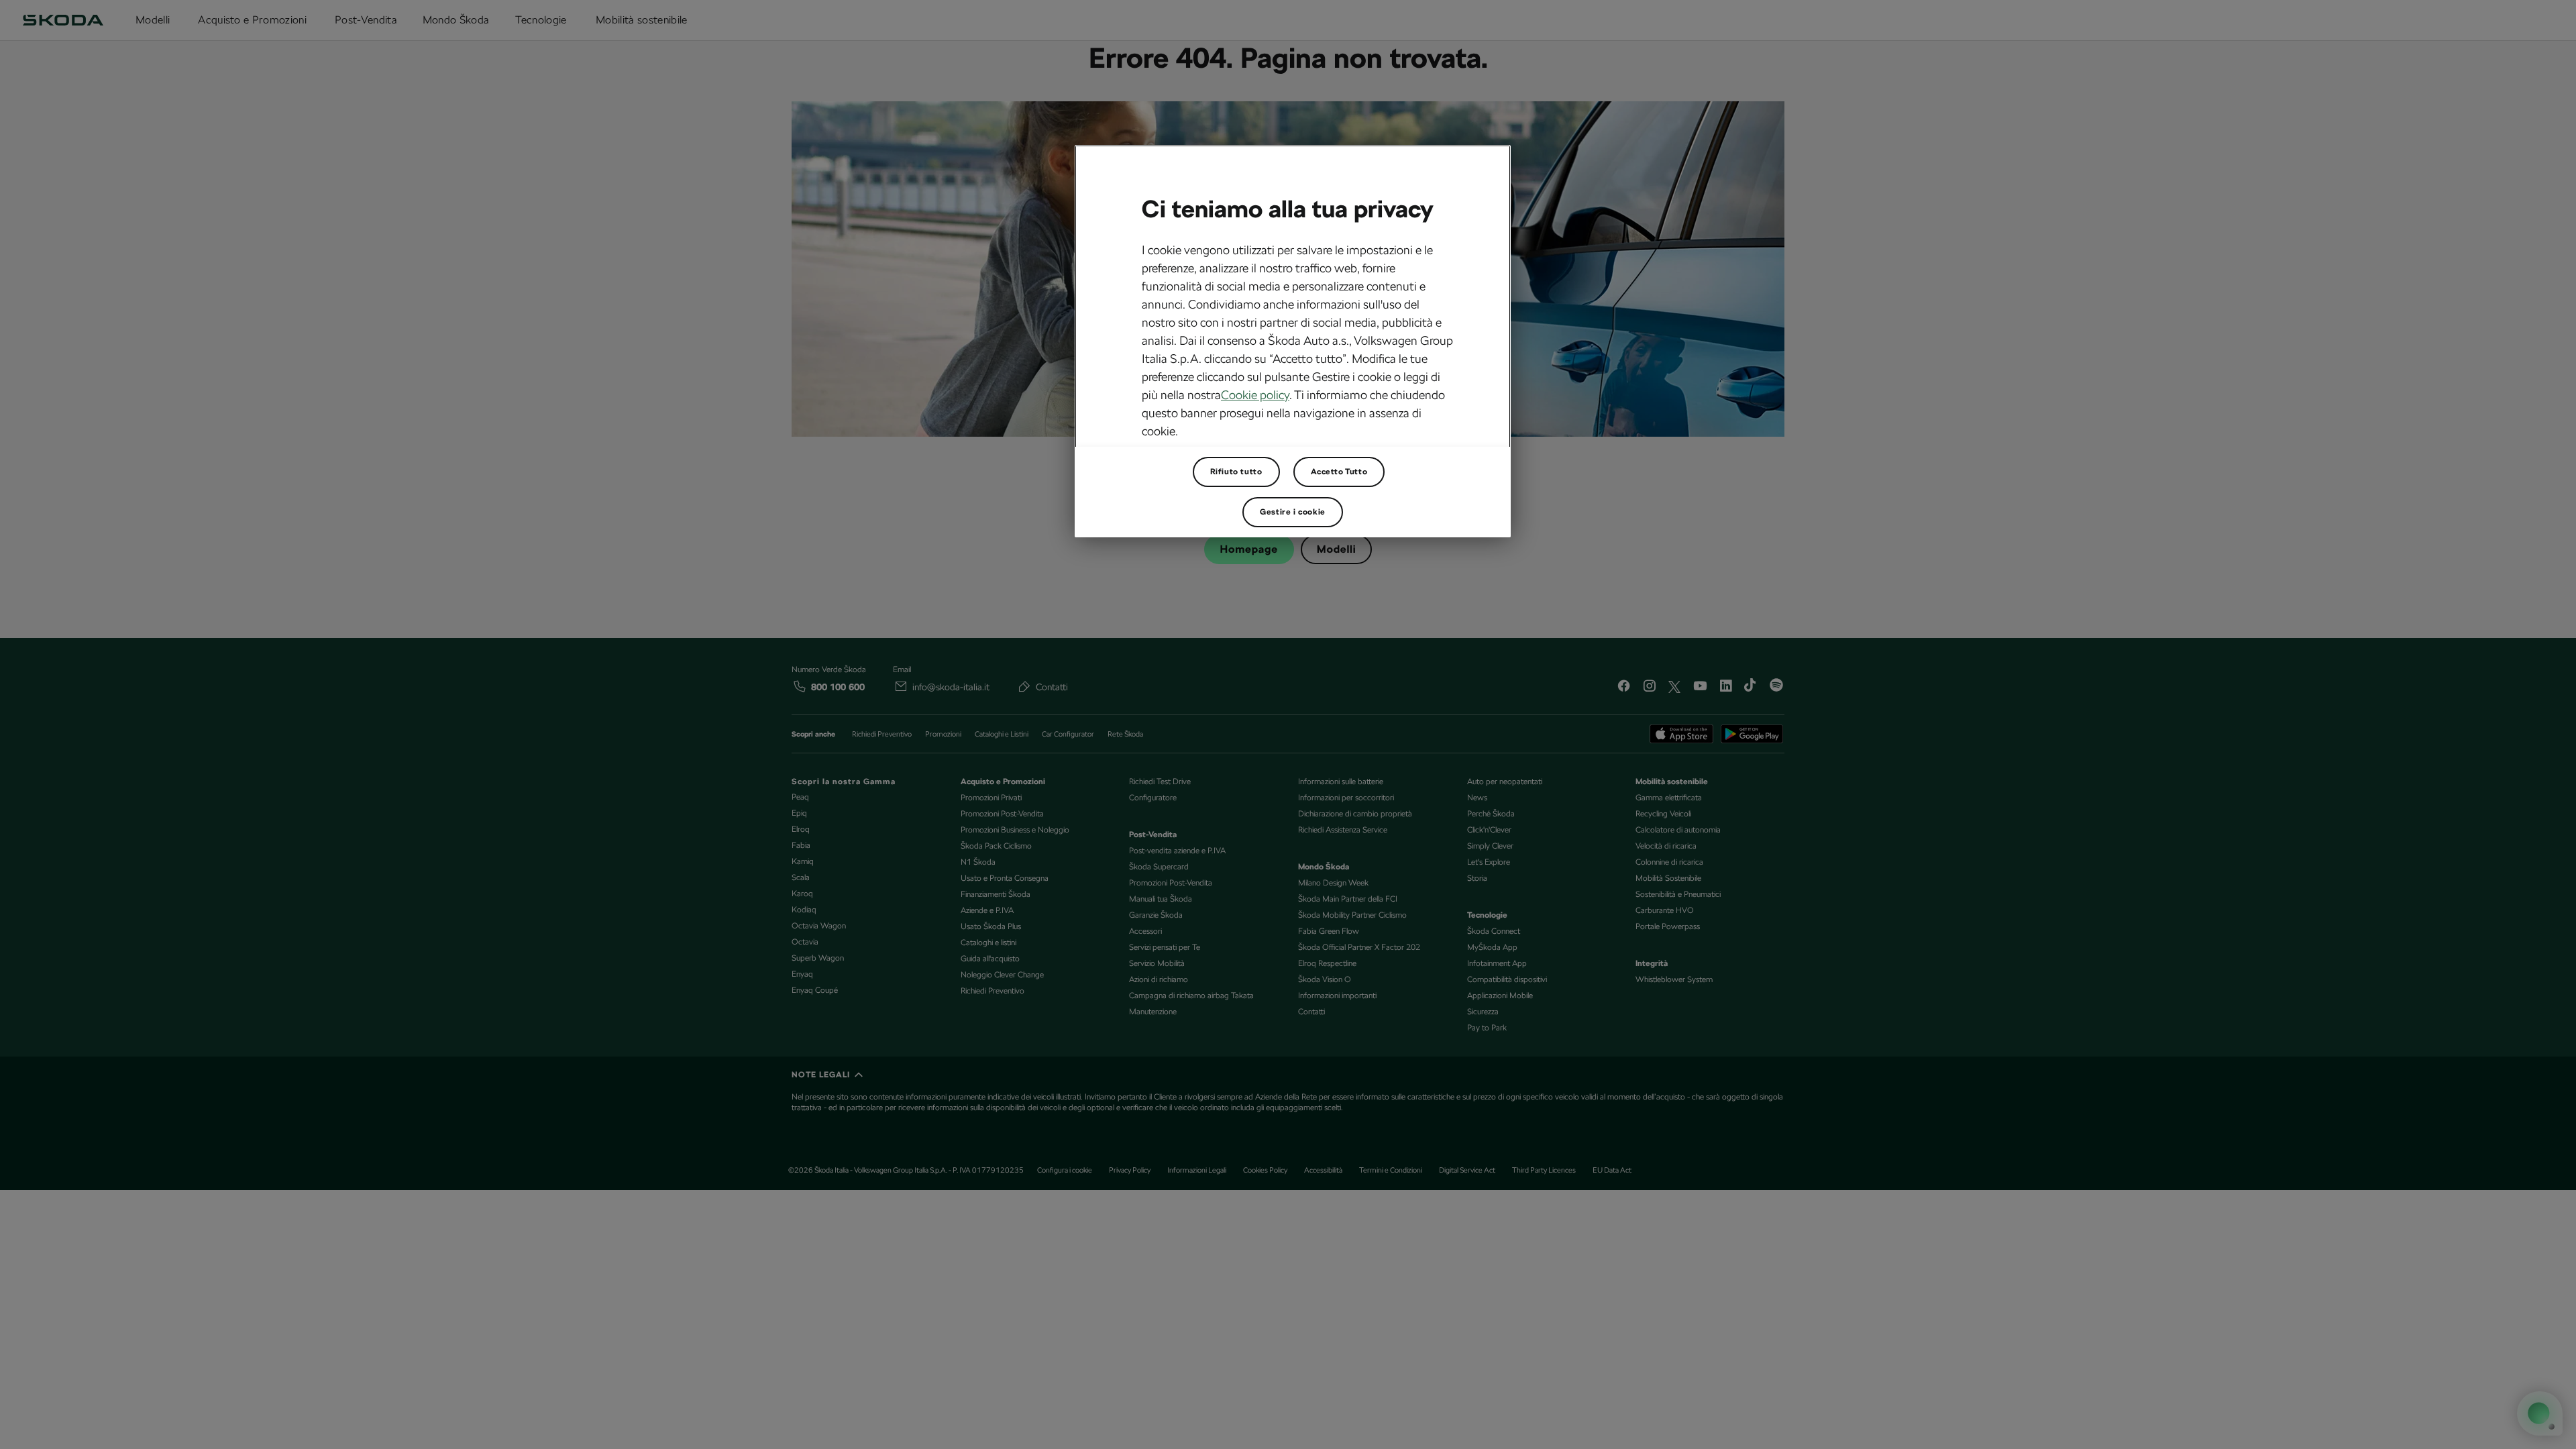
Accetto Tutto (1339, 472)
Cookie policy (1255, 395)
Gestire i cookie (1293, 512)
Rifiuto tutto (1236, 472)
